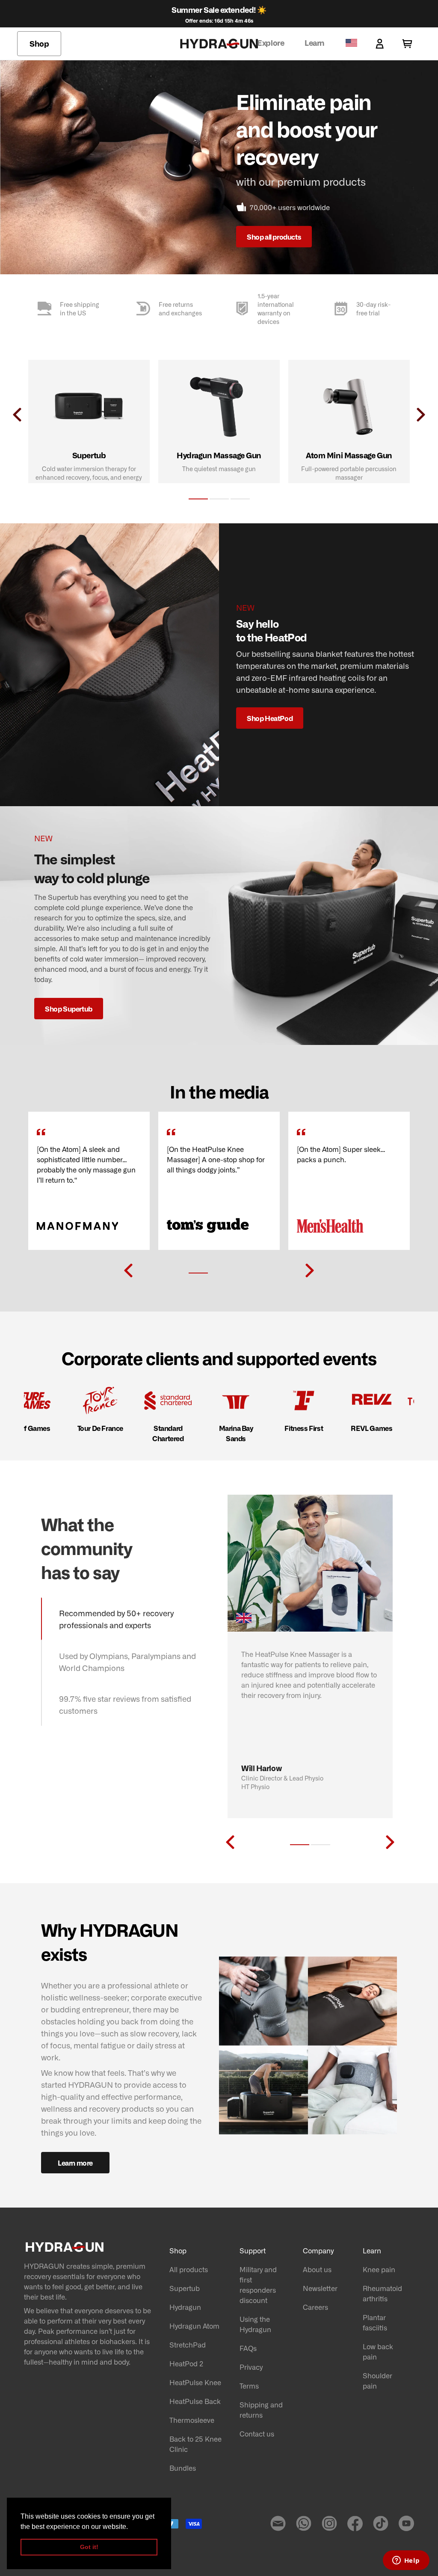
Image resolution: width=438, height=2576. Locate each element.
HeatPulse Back (195, 2401)
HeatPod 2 (186, 2363)
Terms (249, 2386)
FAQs (248, 2348)
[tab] (198, 499)
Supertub (185, 2288)
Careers (315, 2307)
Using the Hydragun (255, 2324)
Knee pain (379, 2269)
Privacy (251, 2367)
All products (189, 2269)
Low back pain (378, 2351)
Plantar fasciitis (375, 2322)
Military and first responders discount (258, 2285)
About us (317, 2269)
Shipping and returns (261, 2410)
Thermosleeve (192, 2420)
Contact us (257, 2434)
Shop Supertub (69, 1009)
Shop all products (274, 237)
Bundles (183, 2468)
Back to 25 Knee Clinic (195, 2444)
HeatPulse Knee (195, 2382)
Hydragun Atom (194, 2326)
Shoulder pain (377, 2380)
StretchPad (188, 2345)
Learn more (75, 2163)
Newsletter (320, 2288)
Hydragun (185, 2307)
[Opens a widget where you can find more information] (406, 2561)
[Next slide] (310, 1270)
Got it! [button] (89, 2547)
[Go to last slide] (128, 1270)
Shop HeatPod (270, 718)
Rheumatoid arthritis (382, 2293)
